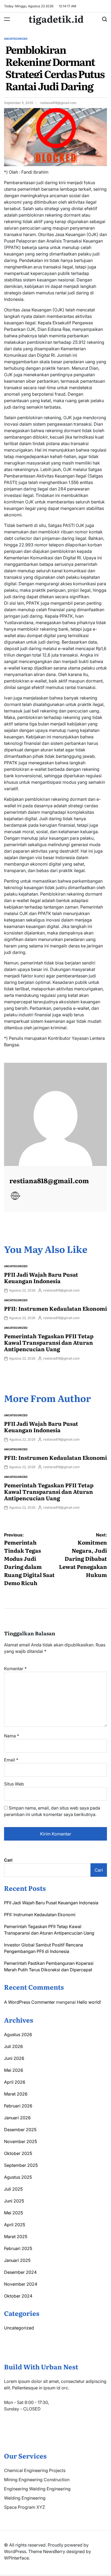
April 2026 (15, 2082)
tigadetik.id (56, 19)
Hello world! (89, 2002)
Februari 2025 (18, 2248)
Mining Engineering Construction (37, 2480)
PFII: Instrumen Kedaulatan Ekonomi (55, 1308)
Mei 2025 (13, 2213)
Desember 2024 (20, 2272)
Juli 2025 (13, 2189)
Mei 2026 (14, 2070)
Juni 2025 (14, 2201)
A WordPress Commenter (30, 2002)
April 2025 (15, 2225)
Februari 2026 (18, 2106)
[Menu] (7, 19)
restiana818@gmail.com (58, 103)
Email (11, 1760)
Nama (12, 1736)
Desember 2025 (20, 2130)
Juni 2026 (14, 2058)
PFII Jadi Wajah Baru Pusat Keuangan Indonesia (41, 1277)
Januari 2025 (17, 2260)
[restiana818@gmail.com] (55, 1114)
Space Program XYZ (25, 2507)
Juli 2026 (13, 2046)
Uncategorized (16, 39)
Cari (8, 1860)
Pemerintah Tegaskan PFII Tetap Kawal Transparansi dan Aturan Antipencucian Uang (49, 1342)
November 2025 (20, 2141)
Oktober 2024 (18, 2296)
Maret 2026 (16, 2094)
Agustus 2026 (18, 2034)
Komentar (15, 1669)
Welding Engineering (25, 2498)
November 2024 (21, 2284)
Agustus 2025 (18, 2177)
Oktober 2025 (18, 2153)
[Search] (105, 19)
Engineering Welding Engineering (37, 2489)
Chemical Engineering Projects (35, 2470)
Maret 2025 (16, 2237)
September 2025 (21, 2165)
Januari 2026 (17, 2118)
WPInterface (16, 2558)
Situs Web (14, 1784)
